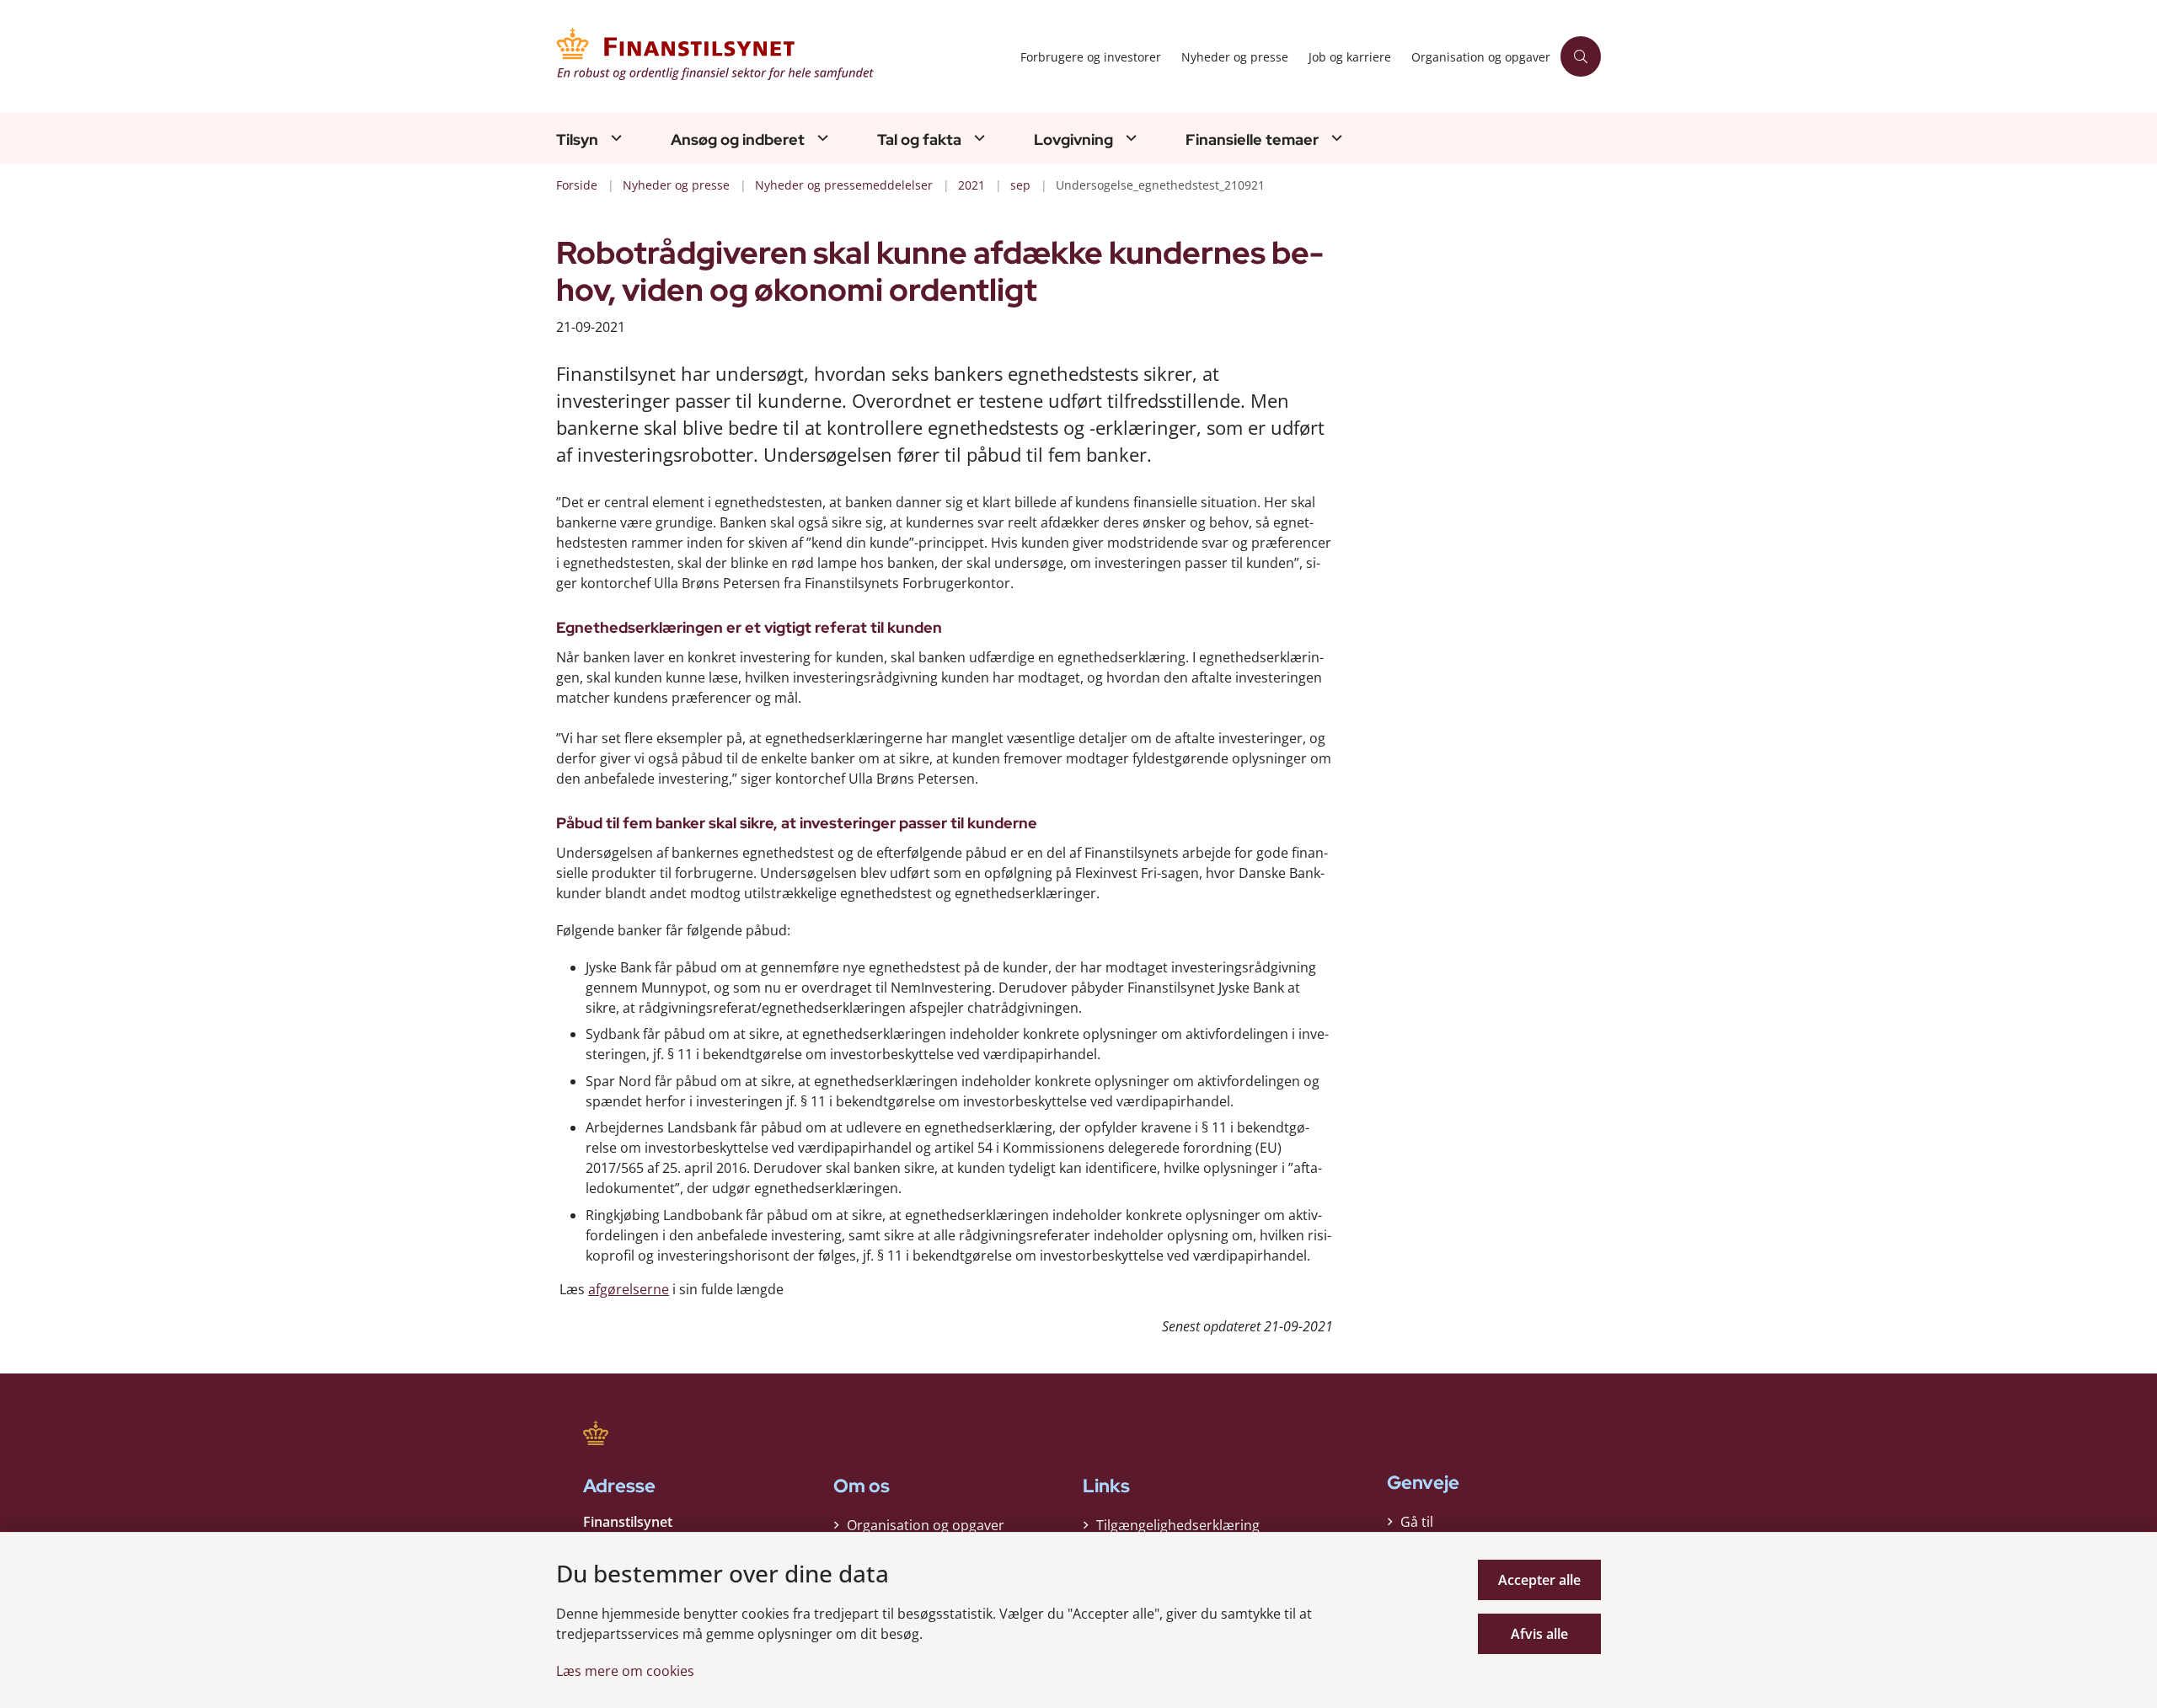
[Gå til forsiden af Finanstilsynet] (783, 56)
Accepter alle (1539, 1580)
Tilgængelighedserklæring (1178, 1525)
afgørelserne (629, 1289)
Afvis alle (1539, 1634)
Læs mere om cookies (625, 1671)
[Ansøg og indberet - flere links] (821, 138)
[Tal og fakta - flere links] (977, 138)
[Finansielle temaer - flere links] (1335, 138)
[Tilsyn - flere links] (614, 138)
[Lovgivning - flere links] (1129, 138)
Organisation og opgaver (926, 1525)
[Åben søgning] (1581, 56)
